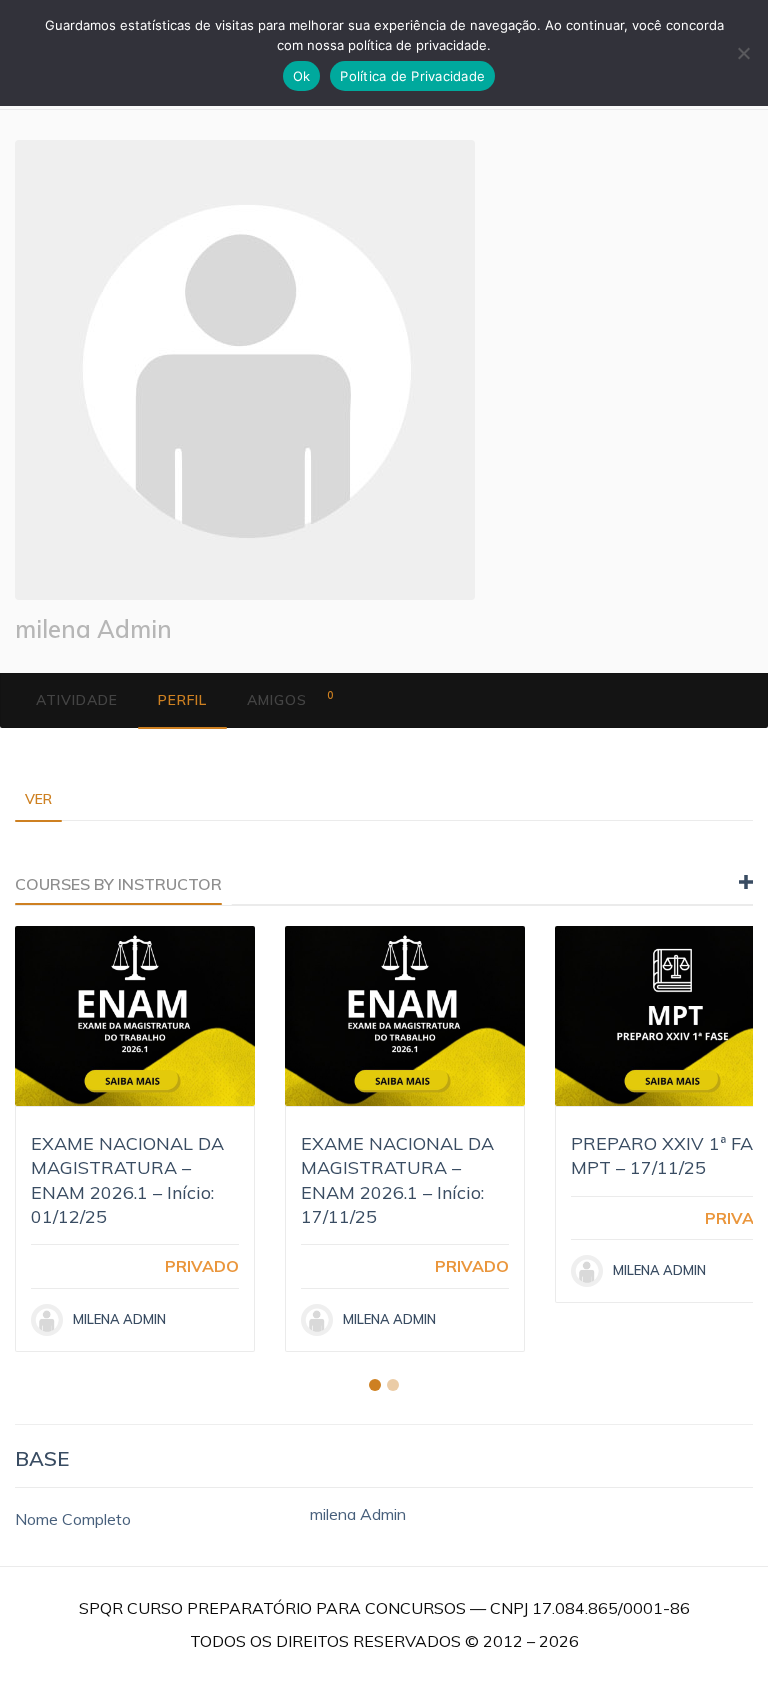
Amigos (291, 698)
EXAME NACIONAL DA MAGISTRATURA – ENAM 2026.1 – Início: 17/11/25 (397, 1180)
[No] (743, 53)
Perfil (182, 700)
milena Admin (93, 629)
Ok (302, 76)
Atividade (77, 700)
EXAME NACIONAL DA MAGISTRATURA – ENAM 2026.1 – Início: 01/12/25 (127, 1180)
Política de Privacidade (412, 76)
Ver (38, 799)
